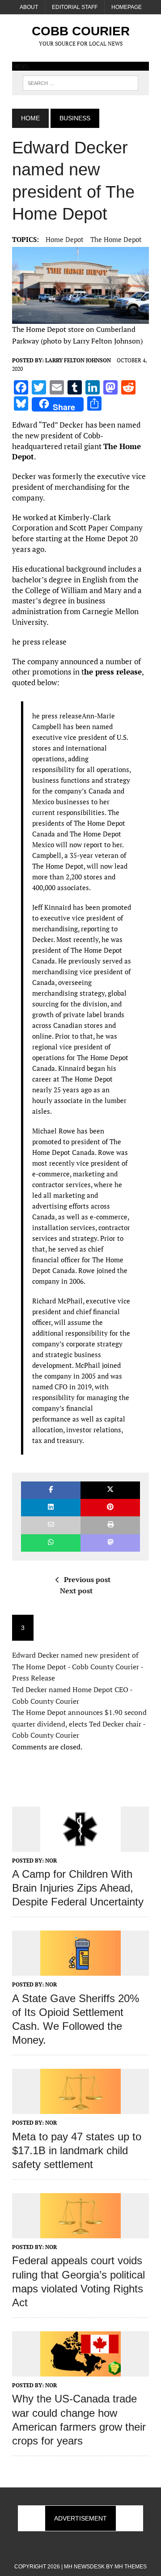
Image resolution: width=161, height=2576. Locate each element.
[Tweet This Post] (110, 1490)
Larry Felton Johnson (78, 360)
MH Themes (131, 2567)
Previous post (87, 1579)
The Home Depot (116, 239)
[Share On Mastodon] (110, 1543)
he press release (113, 672)
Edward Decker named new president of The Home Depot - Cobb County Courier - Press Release (78, 1666)
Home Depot (65, 239)
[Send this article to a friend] (51, 1525)
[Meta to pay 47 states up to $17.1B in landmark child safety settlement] (80, 2108)
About (29, 7)
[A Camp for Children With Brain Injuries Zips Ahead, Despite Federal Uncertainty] (80, 1846)
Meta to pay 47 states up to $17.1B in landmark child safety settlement (77, 2150)
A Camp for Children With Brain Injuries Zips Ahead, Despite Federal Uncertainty (78, 1888)
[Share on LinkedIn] (51, 1508)
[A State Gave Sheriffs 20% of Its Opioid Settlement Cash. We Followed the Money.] (80, 1970)
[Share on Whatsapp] (51, 1543)
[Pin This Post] (110, 1508)
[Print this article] (110, 1525)
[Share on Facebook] (51, 1490)
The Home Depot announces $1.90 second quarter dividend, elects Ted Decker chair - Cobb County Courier (79, 1724)
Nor (51, 1861)
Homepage (127, 7)
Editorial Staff (75, 7)
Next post (76, 1591)
